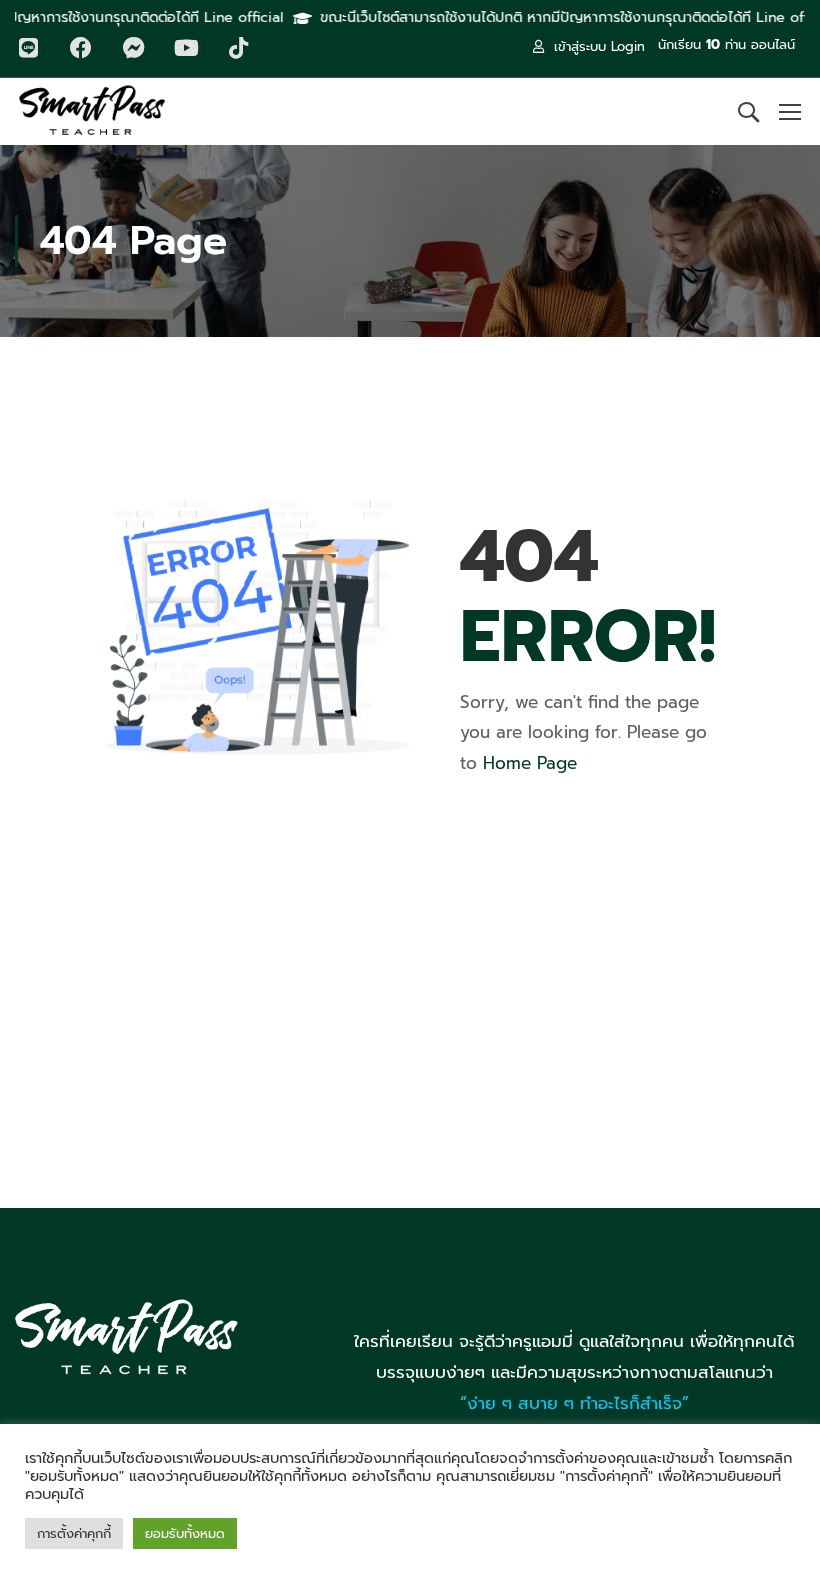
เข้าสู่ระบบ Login (599, 47)
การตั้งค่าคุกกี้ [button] (74, 1533)
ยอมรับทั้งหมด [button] (185, 1533)
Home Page (530, 763)
